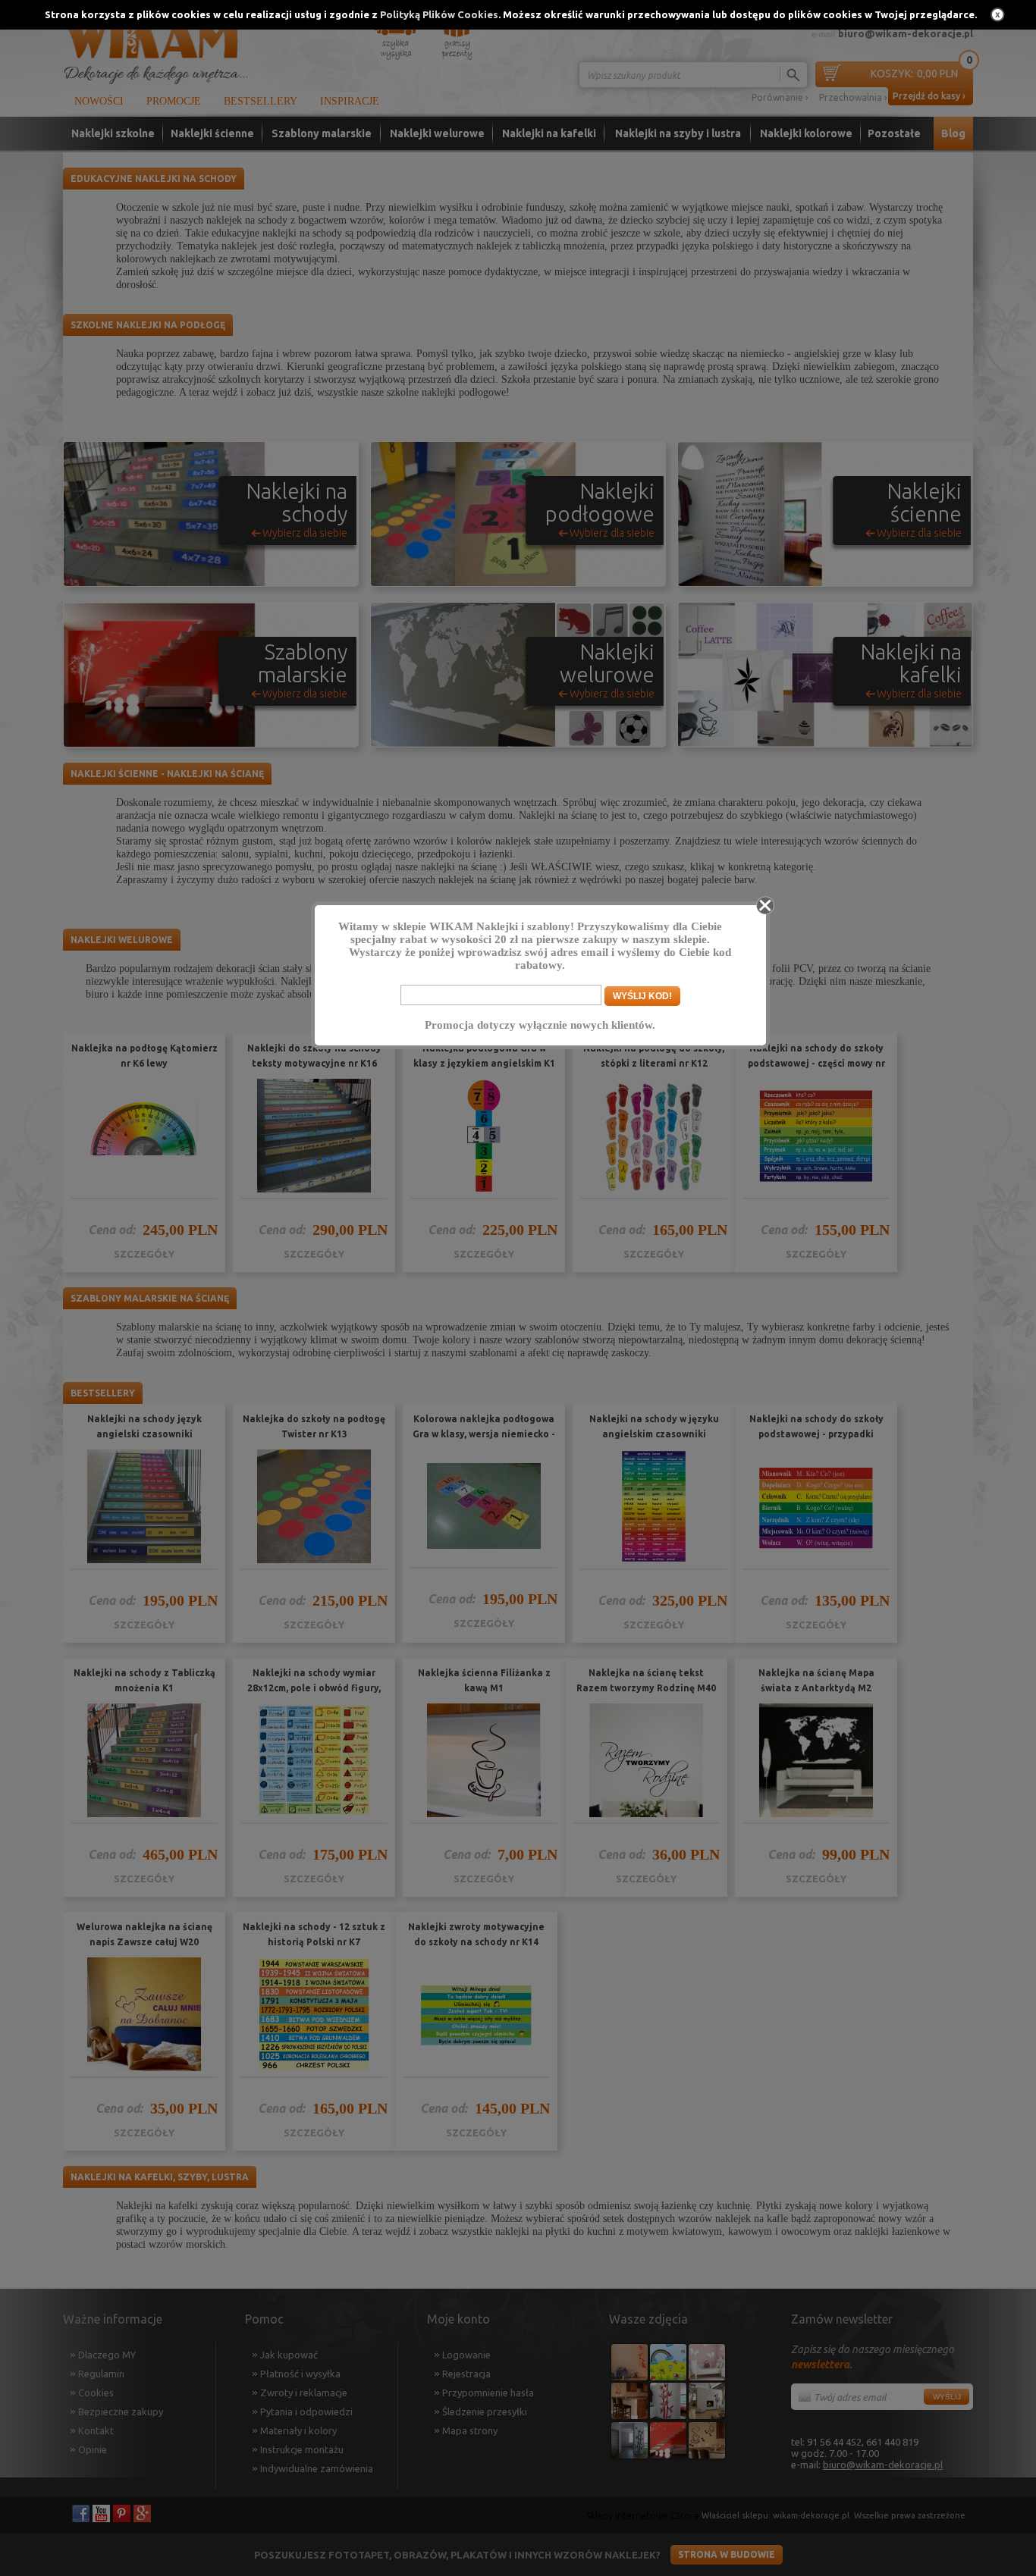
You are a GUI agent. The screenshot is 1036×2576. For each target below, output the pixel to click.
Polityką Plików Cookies (439, 14)
